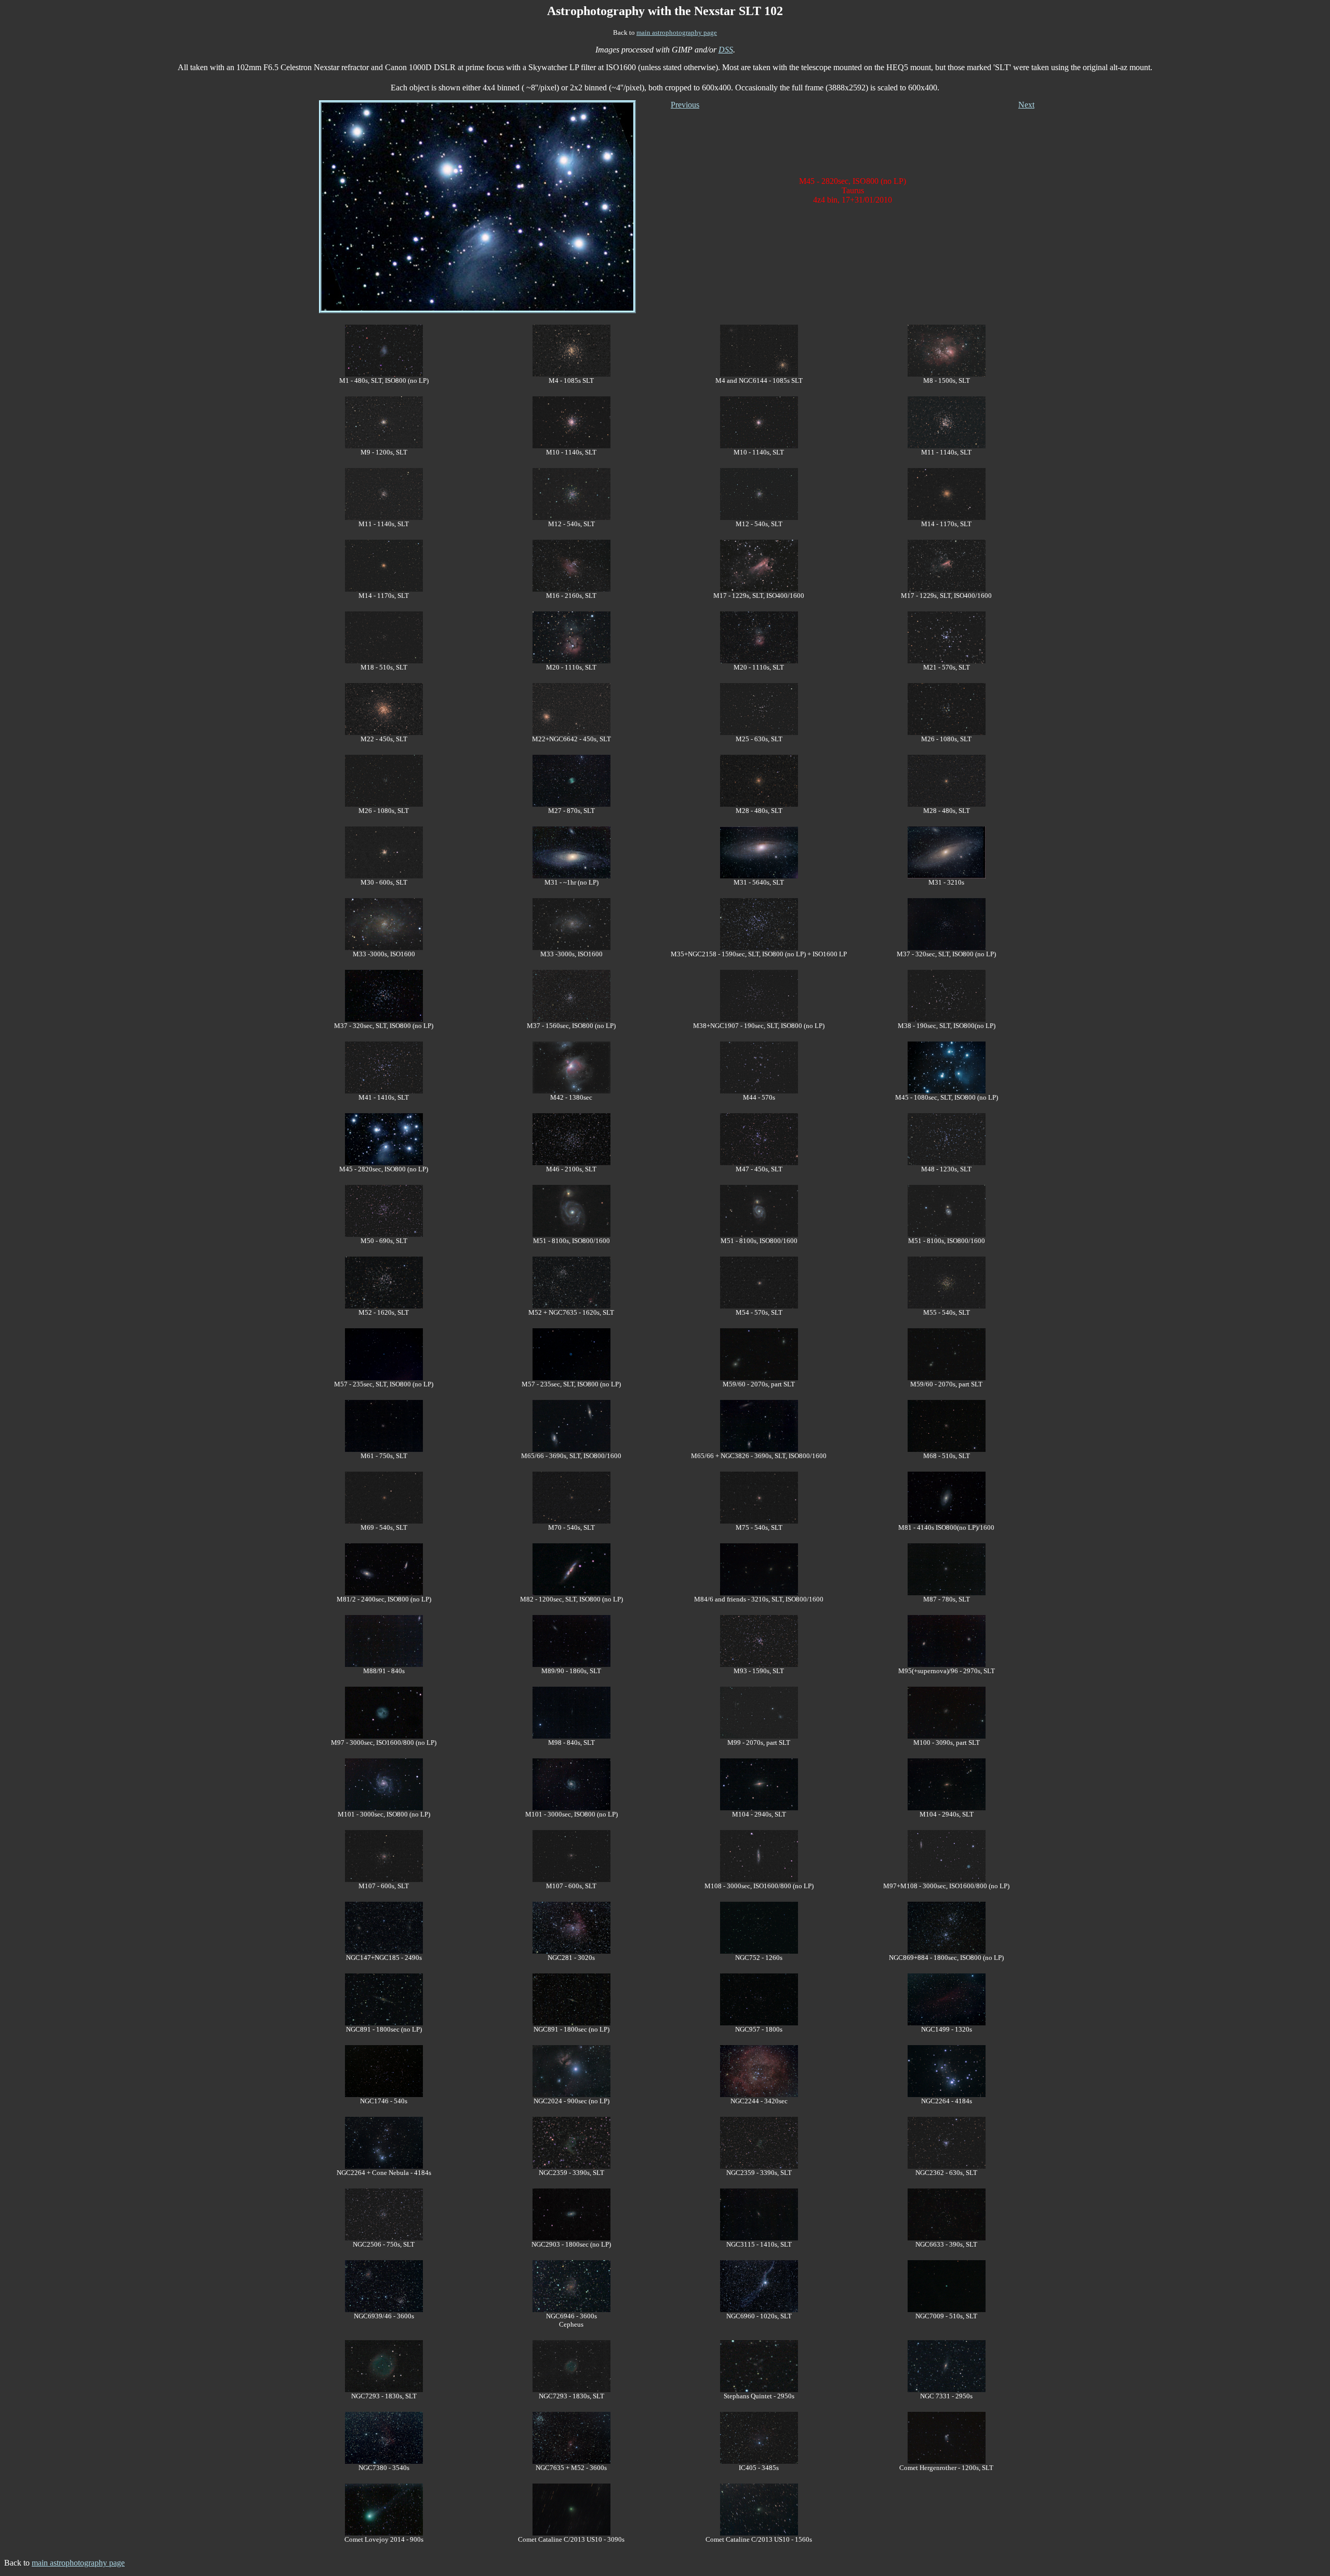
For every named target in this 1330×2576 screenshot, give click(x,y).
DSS (726, 50)
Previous (685, 105)
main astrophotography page (677, 32)
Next (1026, 105)
